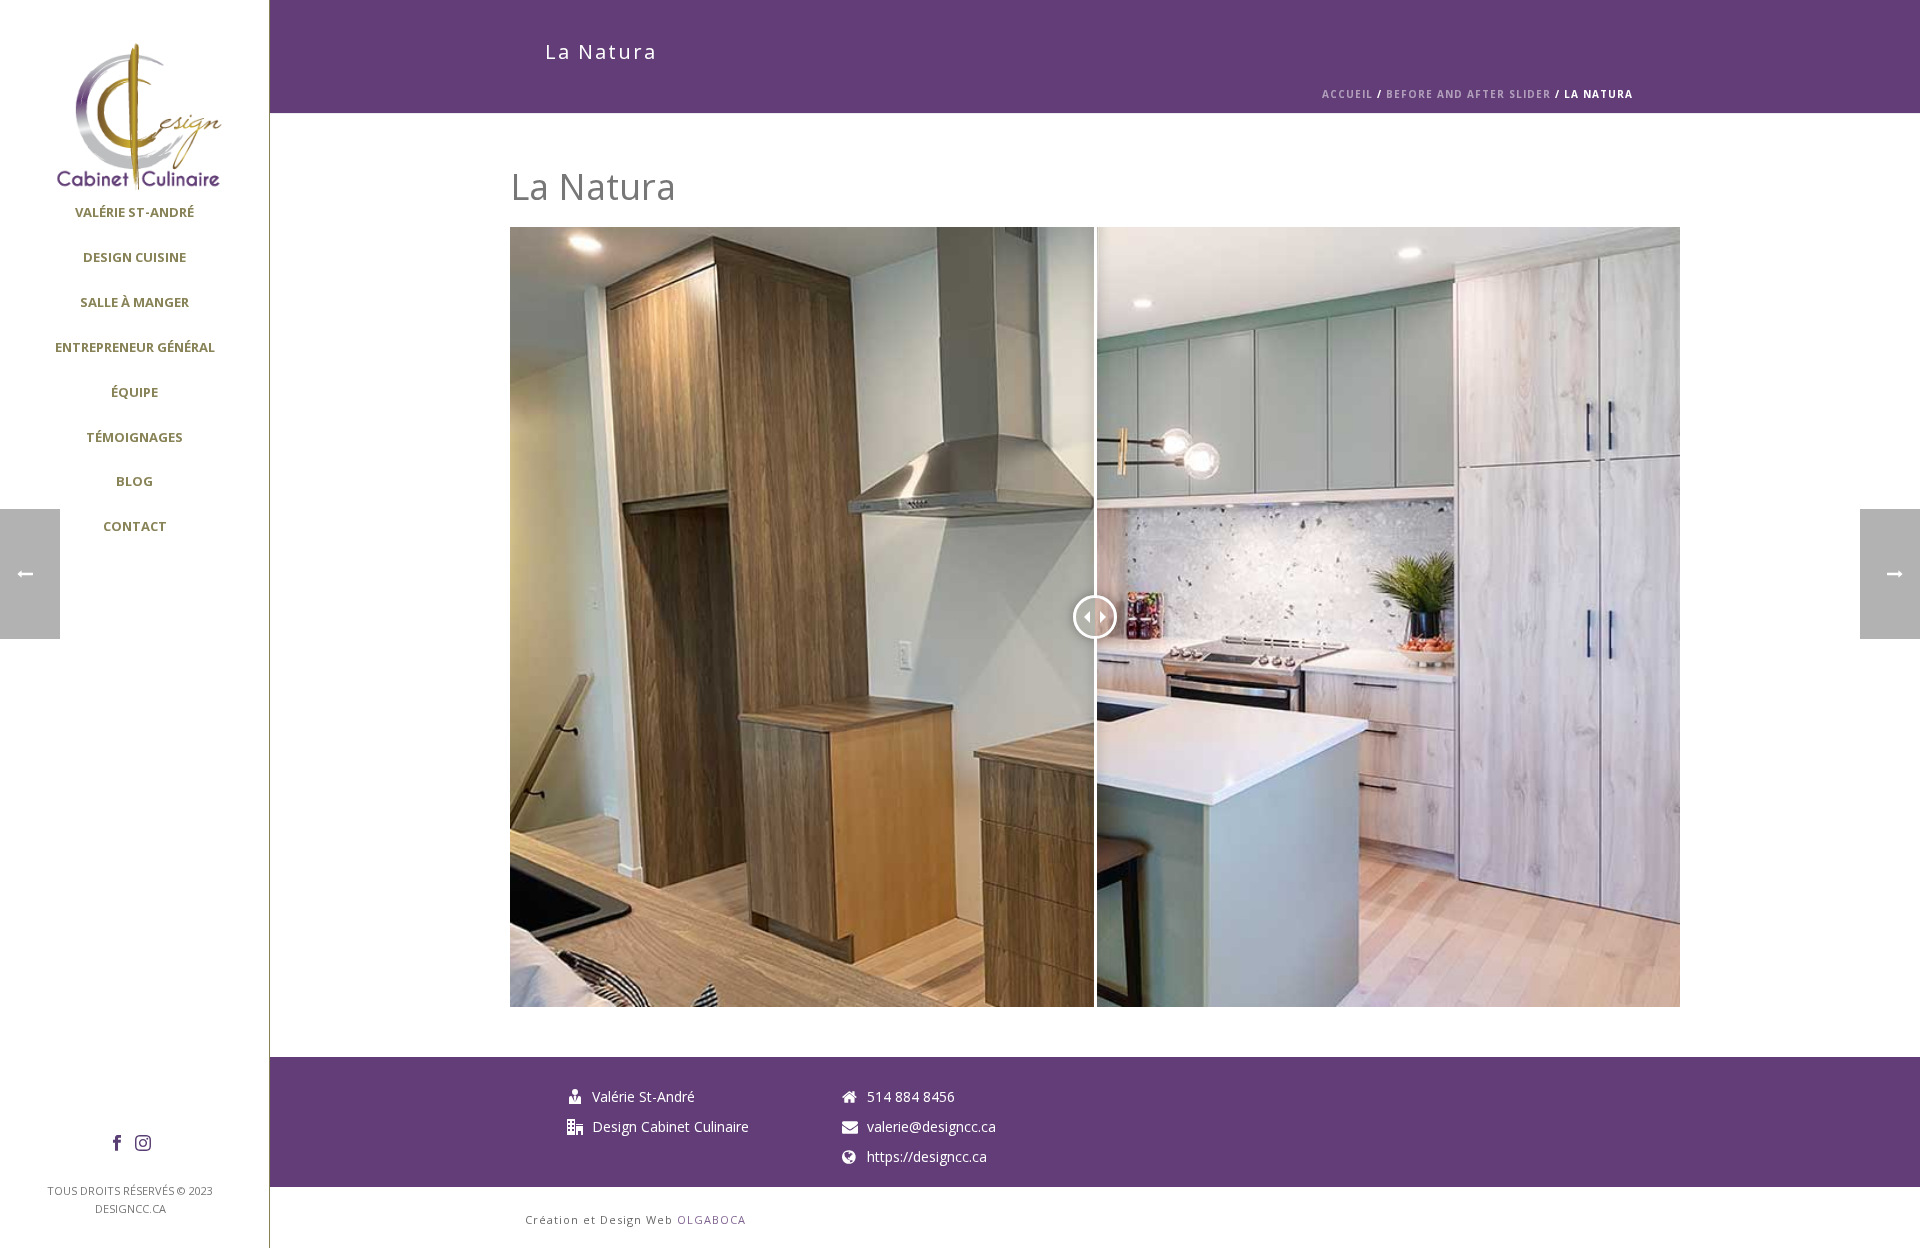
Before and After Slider (1468, 94)
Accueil (1349, 94)
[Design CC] (134, 115)
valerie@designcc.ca (931, 1127)
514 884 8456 (911, 1097)
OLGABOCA (711, 1219)
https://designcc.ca (927, 1157)
